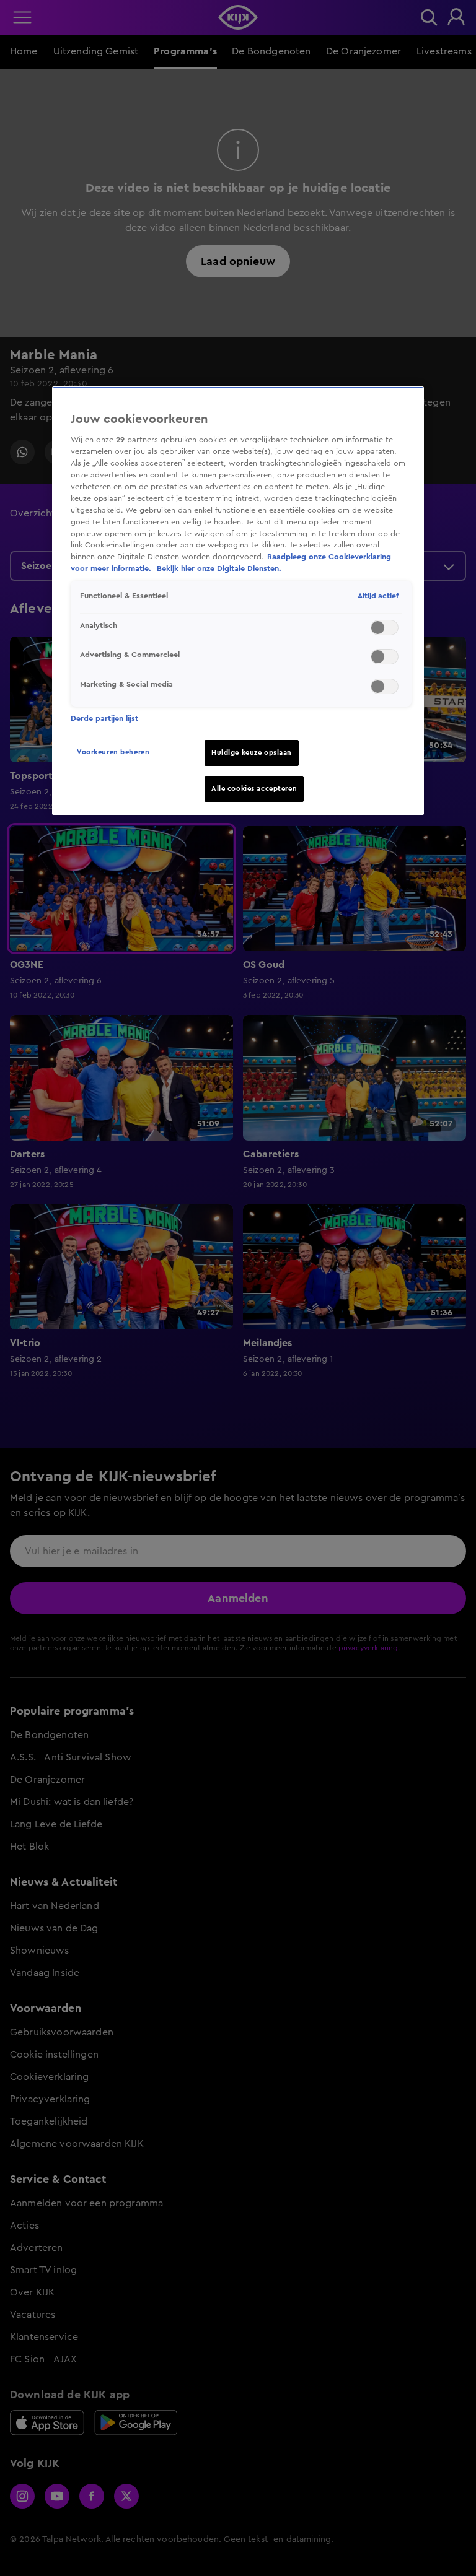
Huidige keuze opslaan (252, 753)
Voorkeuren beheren (113, 752)
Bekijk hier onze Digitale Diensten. (219, 568)
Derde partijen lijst (104, 718)
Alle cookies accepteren (254, 789)
